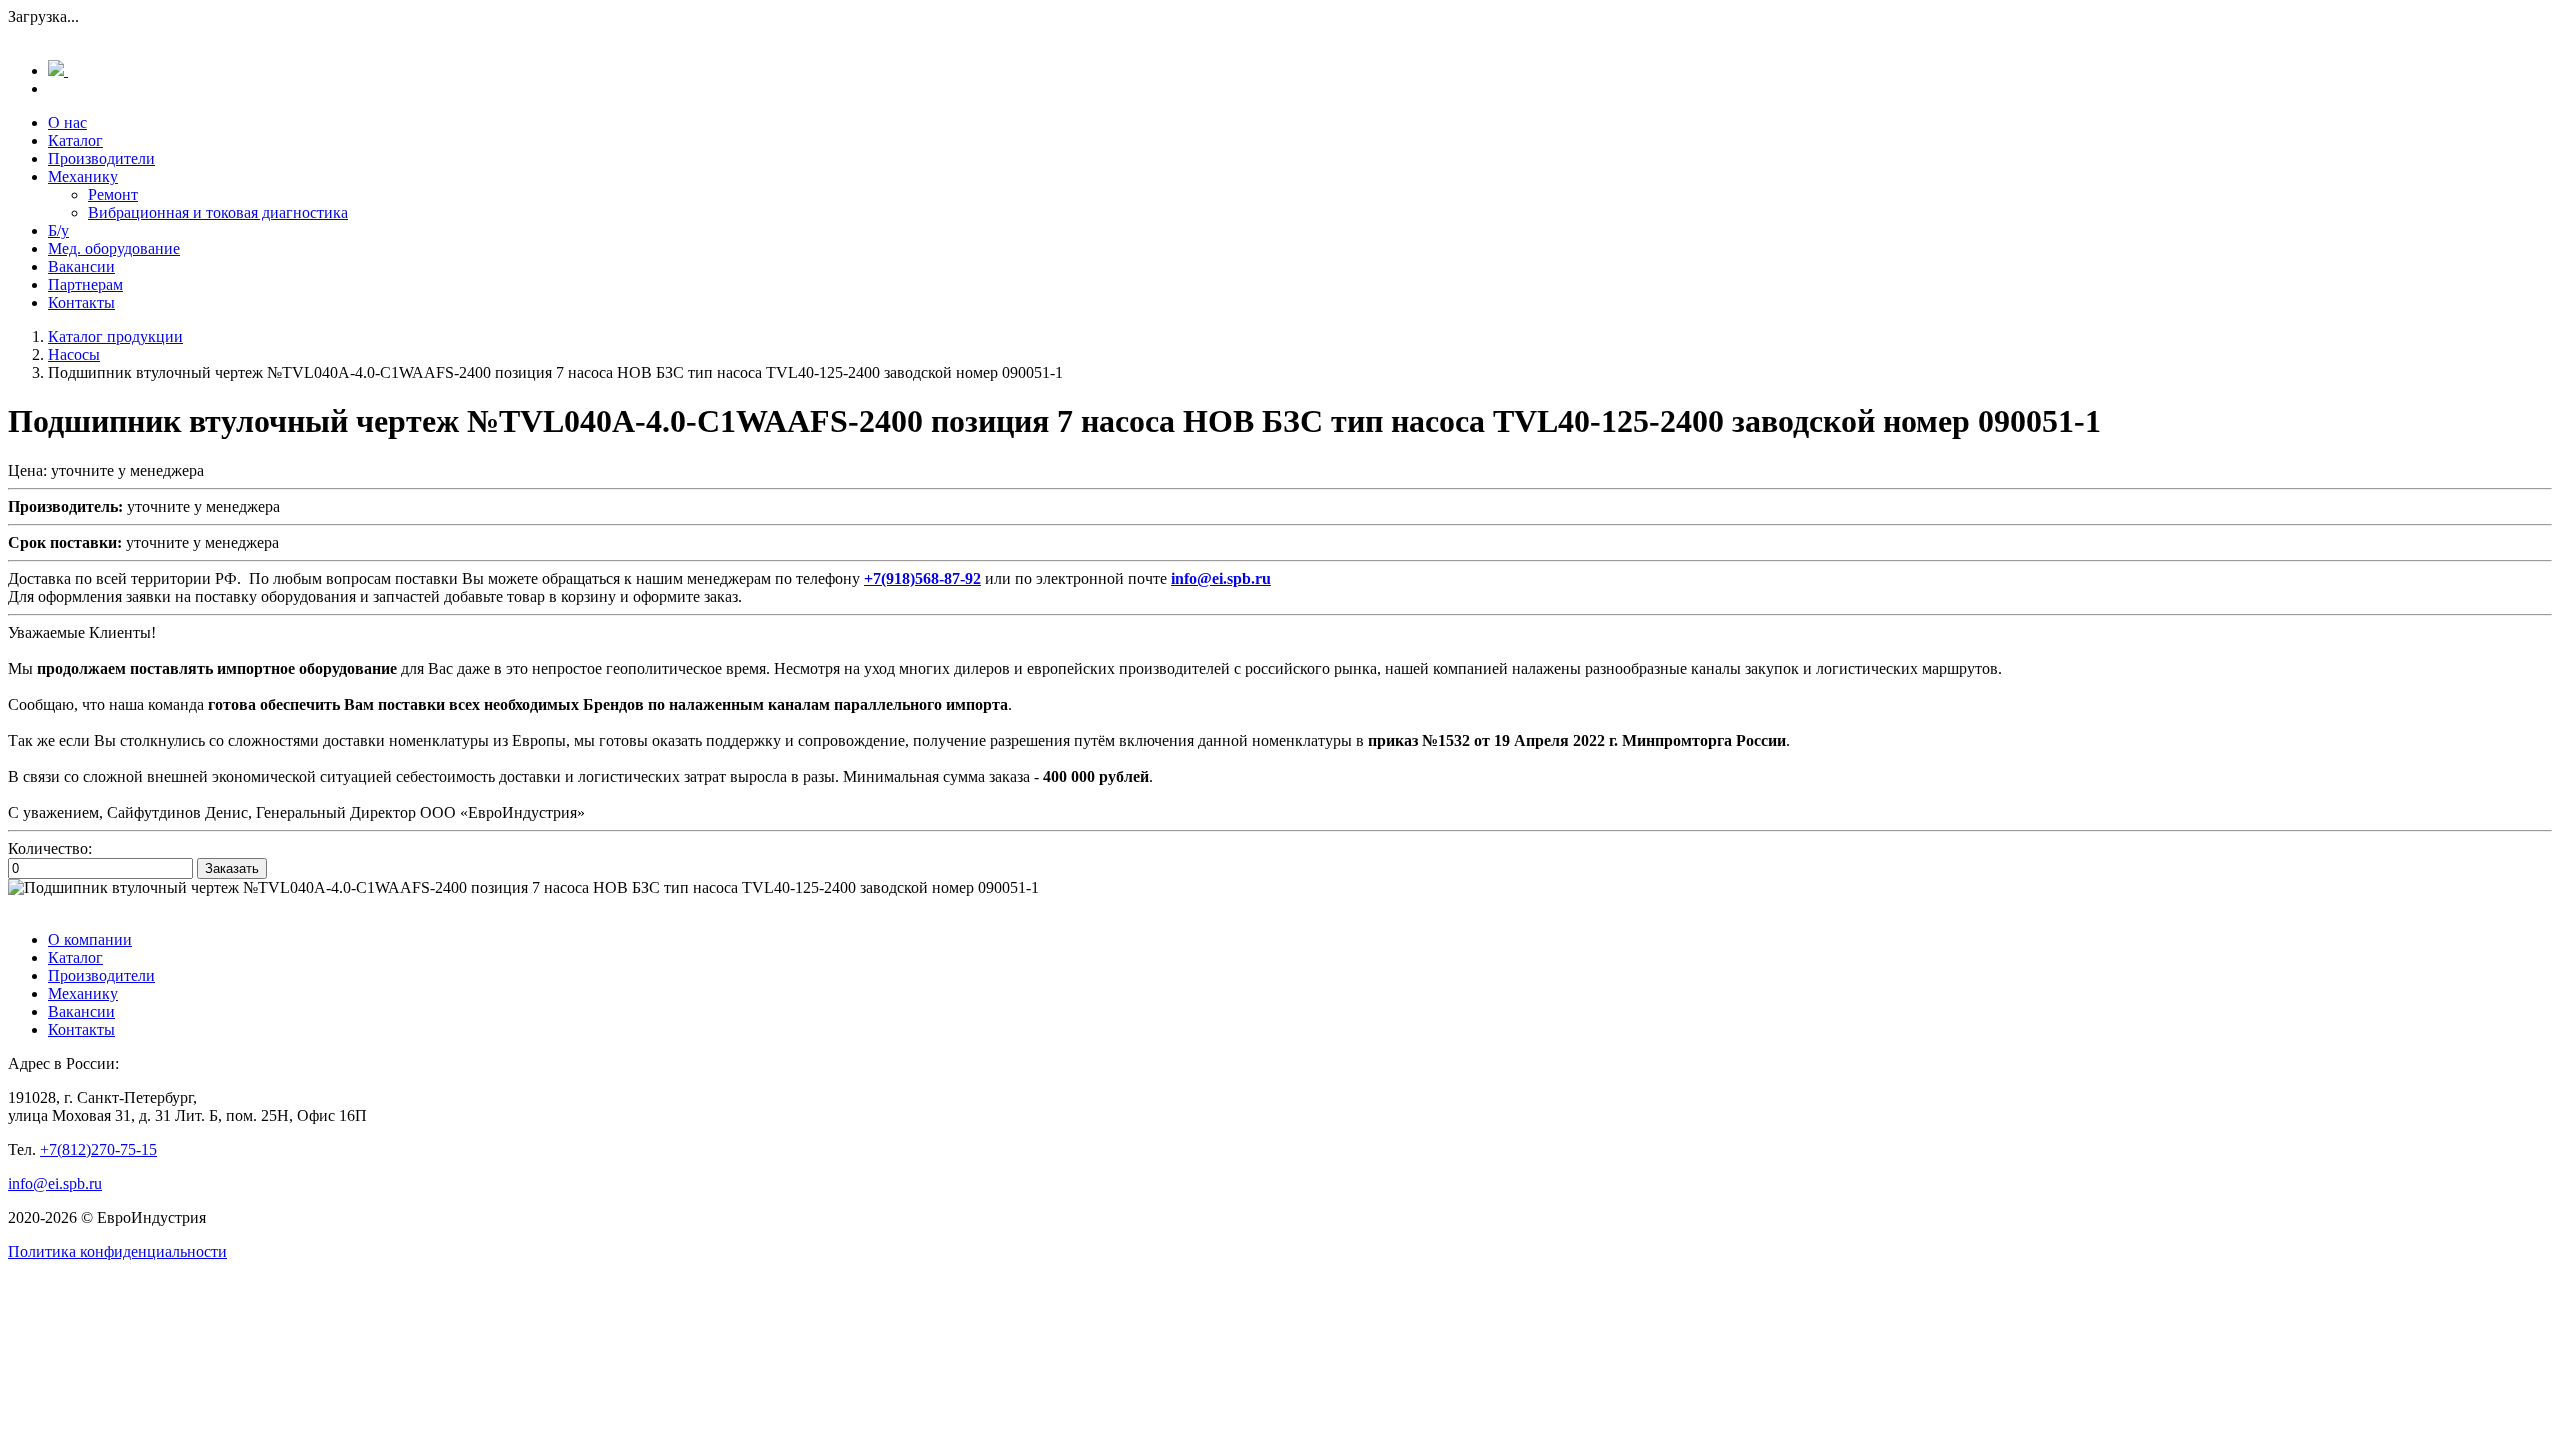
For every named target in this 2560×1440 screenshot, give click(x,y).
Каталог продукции (115, 336)
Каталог (75, 140)
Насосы (74, 354)
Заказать (232, 868)
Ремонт (113, 194)
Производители (101, 158)
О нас (67, 122)
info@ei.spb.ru (55, 1183)
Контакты (81, 302)
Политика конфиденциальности (117, 1251)
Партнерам (85, 284)
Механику (83, 176)
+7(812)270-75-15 (98, 1149)
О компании (90, 939)
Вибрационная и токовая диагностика (218, 212)
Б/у (58, 230)
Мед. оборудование (114, 248)
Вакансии (81, 266)
